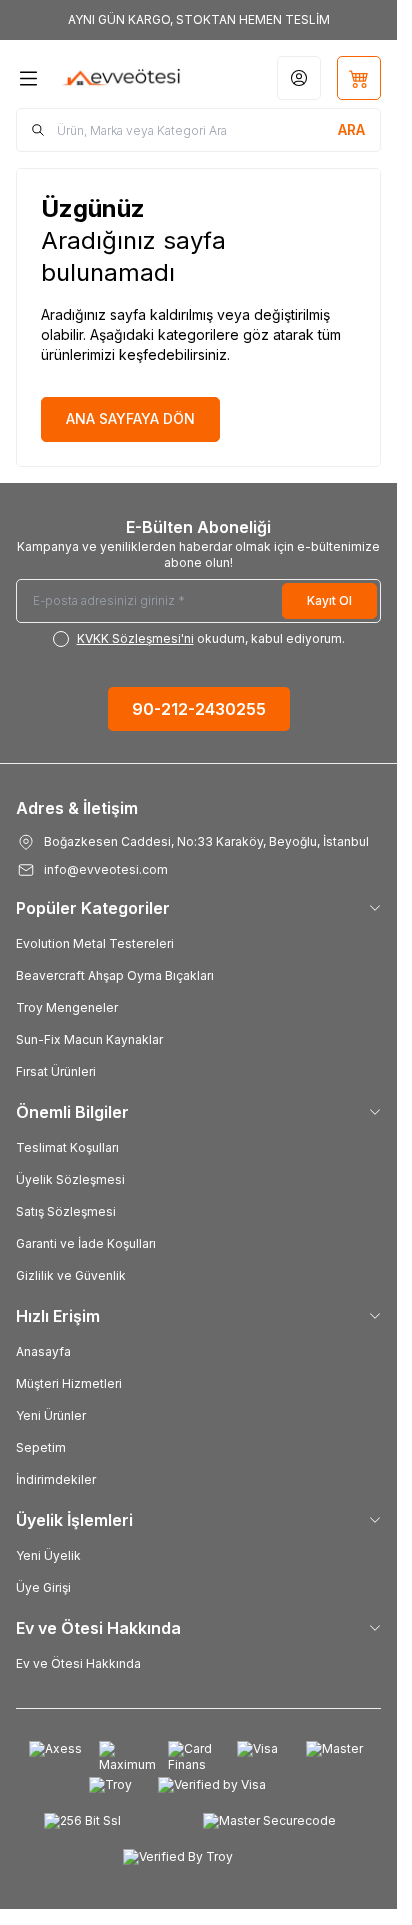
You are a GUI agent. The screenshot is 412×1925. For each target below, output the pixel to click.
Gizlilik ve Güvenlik (71, 1275)
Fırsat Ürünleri (56, 1071)
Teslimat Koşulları (67, 1147)
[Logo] (122, 78)
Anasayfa (43, 1351)
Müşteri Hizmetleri (69, 1383)
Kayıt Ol (329, 600)
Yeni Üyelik (48, 1555)
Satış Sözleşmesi (66, 1211)
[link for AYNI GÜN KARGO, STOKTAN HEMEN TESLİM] (198, 20)
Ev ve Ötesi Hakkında (78, 1663)
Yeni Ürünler (51, 1415)
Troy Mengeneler (67, 1007)
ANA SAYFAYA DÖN (130, 418)
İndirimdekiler (56, 1479)
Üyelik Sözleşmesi (70, 1179)
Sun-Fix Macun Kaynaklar (89, 1039)
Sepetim (41, 1447)
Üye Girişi (43, 1587)
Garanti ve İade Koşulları (86, 1243)
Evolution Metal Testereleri (95, 943)
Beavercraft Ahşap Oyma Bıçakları (115, 975)
